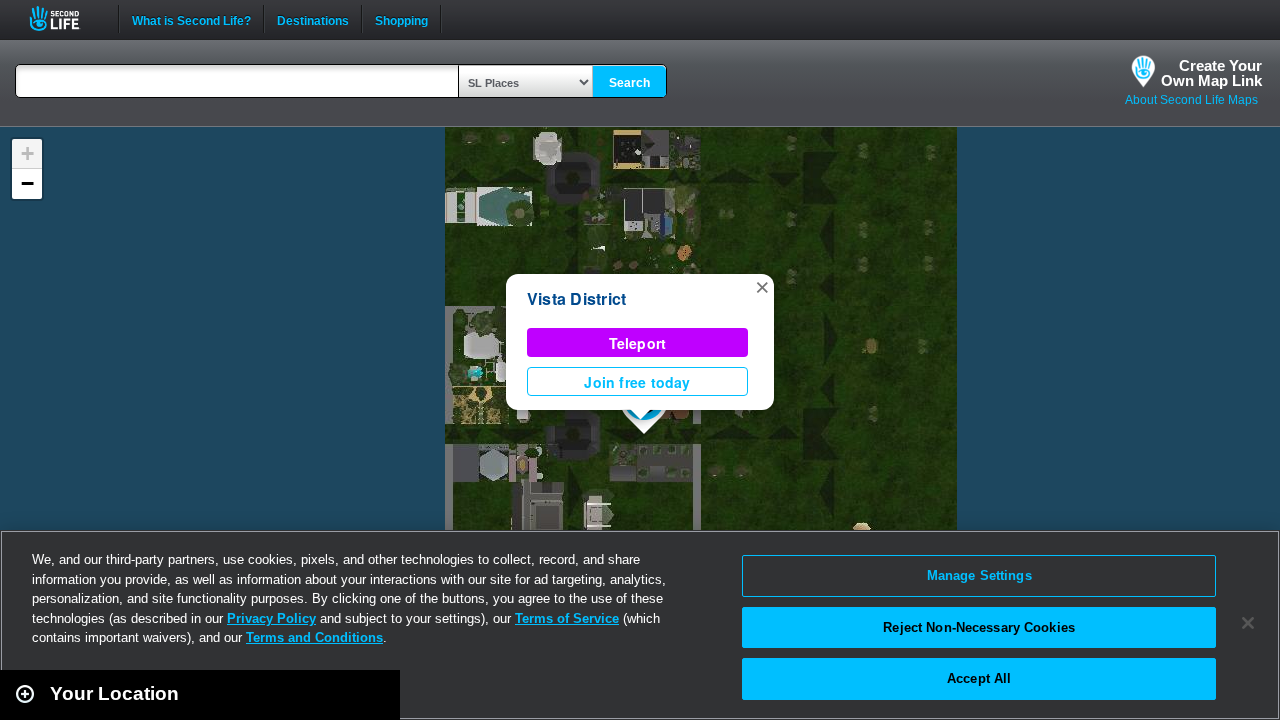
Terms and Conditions (314, 637)
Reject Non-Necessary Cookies (979, 627)
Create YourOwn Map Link (1211, 73)
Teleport (638, 343)
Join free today (637, 382)
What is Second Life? (191, 19)
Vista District (576, 298)
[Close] (1248, 623)
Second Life (65, 18)
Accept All (979, 678)
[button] (762, 286)
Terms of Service (567, 618)
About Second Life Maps (1191, 100)
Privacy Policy (271, 618)
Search (629, 83)
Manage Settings (979, 575)
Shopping (401, 19)
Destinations (313, 19)
